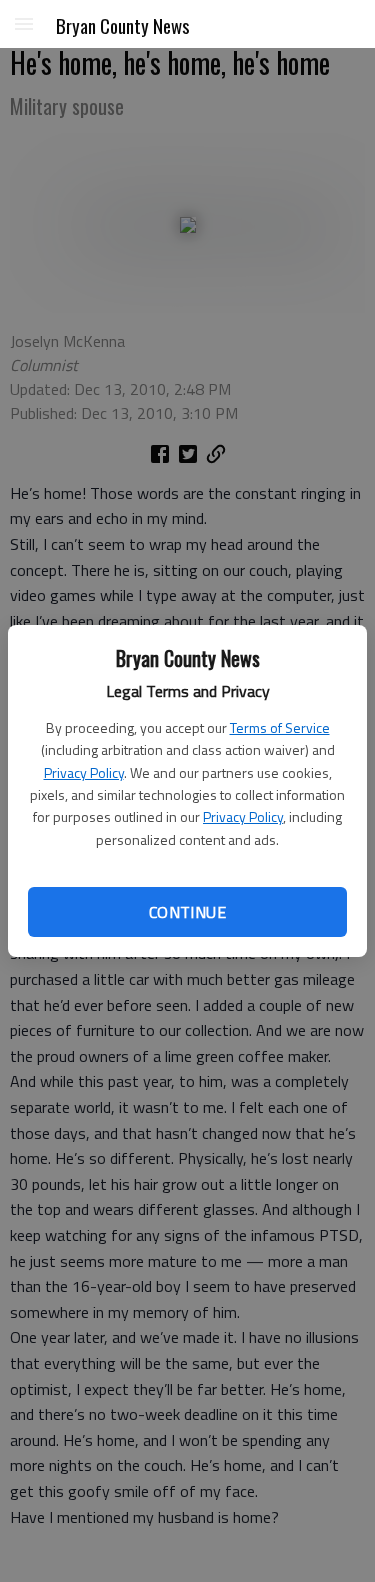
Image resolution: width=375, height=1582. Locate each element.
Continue (187, 912)
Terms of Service (280, 727)
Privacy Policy (84, 772)
